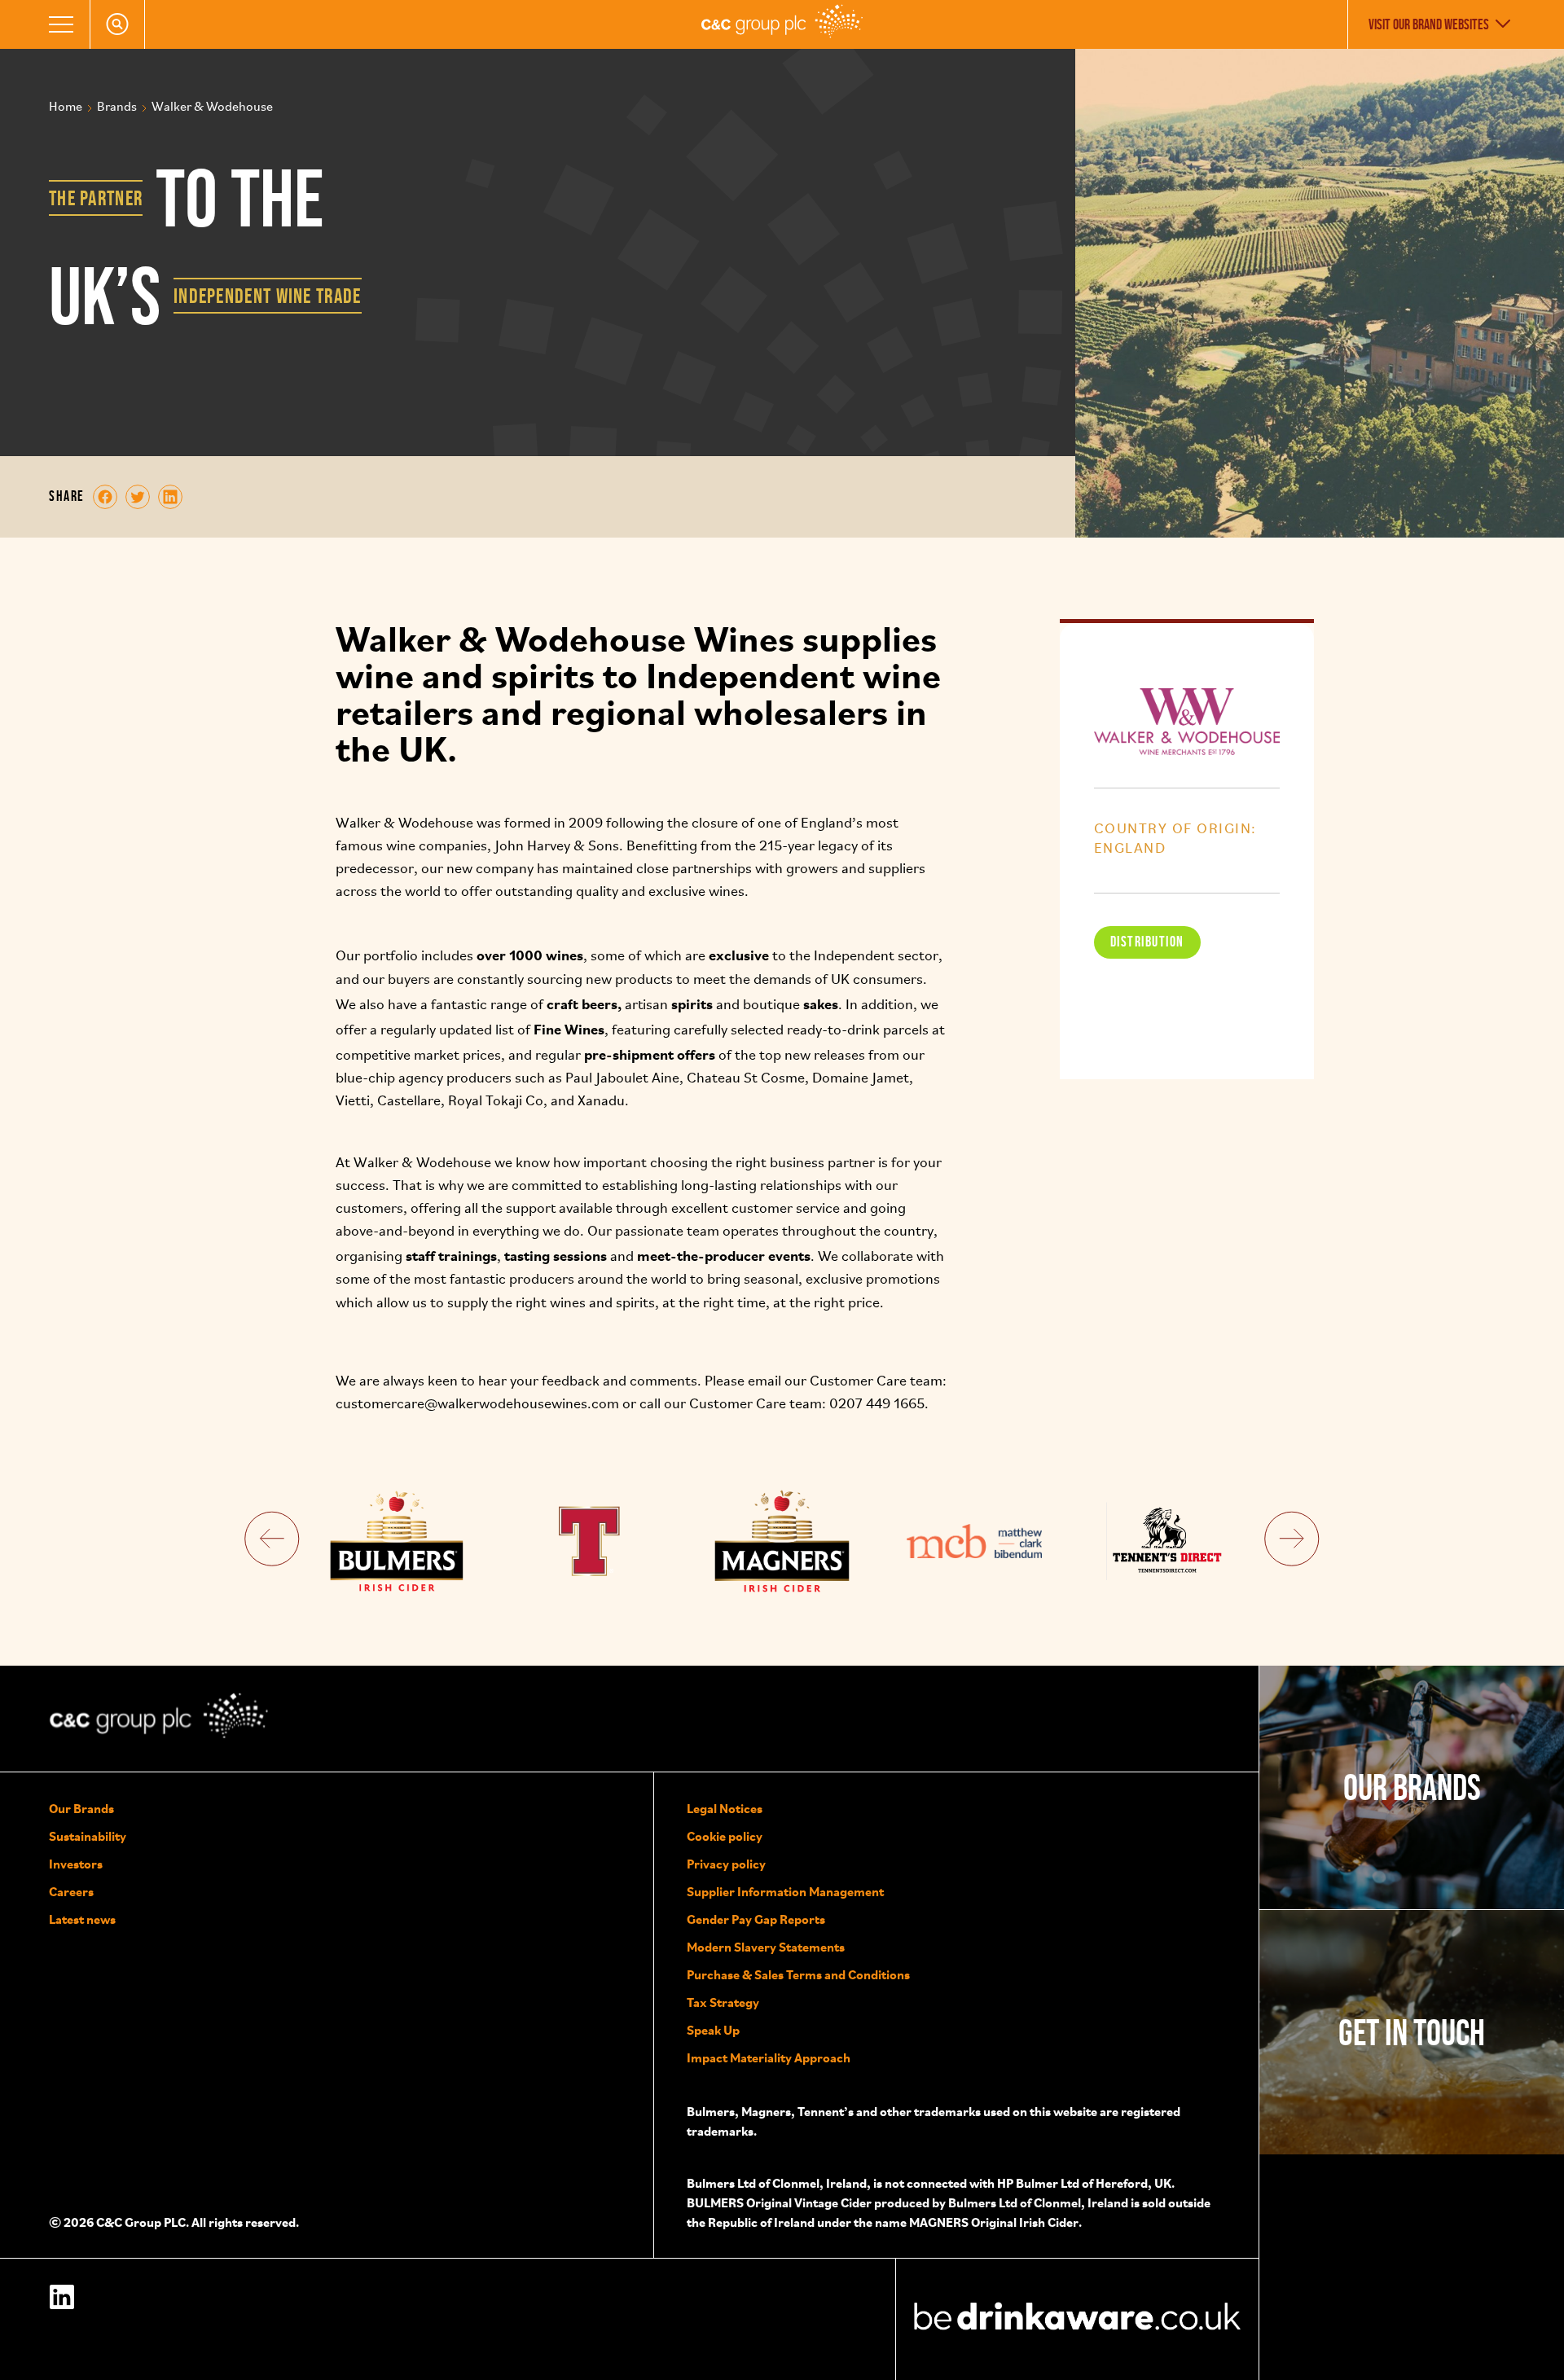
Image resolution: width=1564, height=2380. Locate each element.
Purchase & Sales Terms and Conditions (798, 1974)
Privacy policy (726, 1864)
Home (66, 108)
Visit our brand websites (1429, 24)
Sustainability (88, 1836)
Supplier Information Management (785, 1891)
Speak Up (713, 2030)
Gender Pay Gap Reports (756, 1919)
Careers (71, 1891)
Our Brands (81, 1808)
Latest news (82, 1919)
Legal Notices (725, 1808)
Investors (76, 1864)
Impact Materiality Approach (769, 2057)
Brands (117, 108)
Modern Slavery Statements (766, 1947)
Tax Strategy (723, 2002)
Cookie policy (725, 1836)
